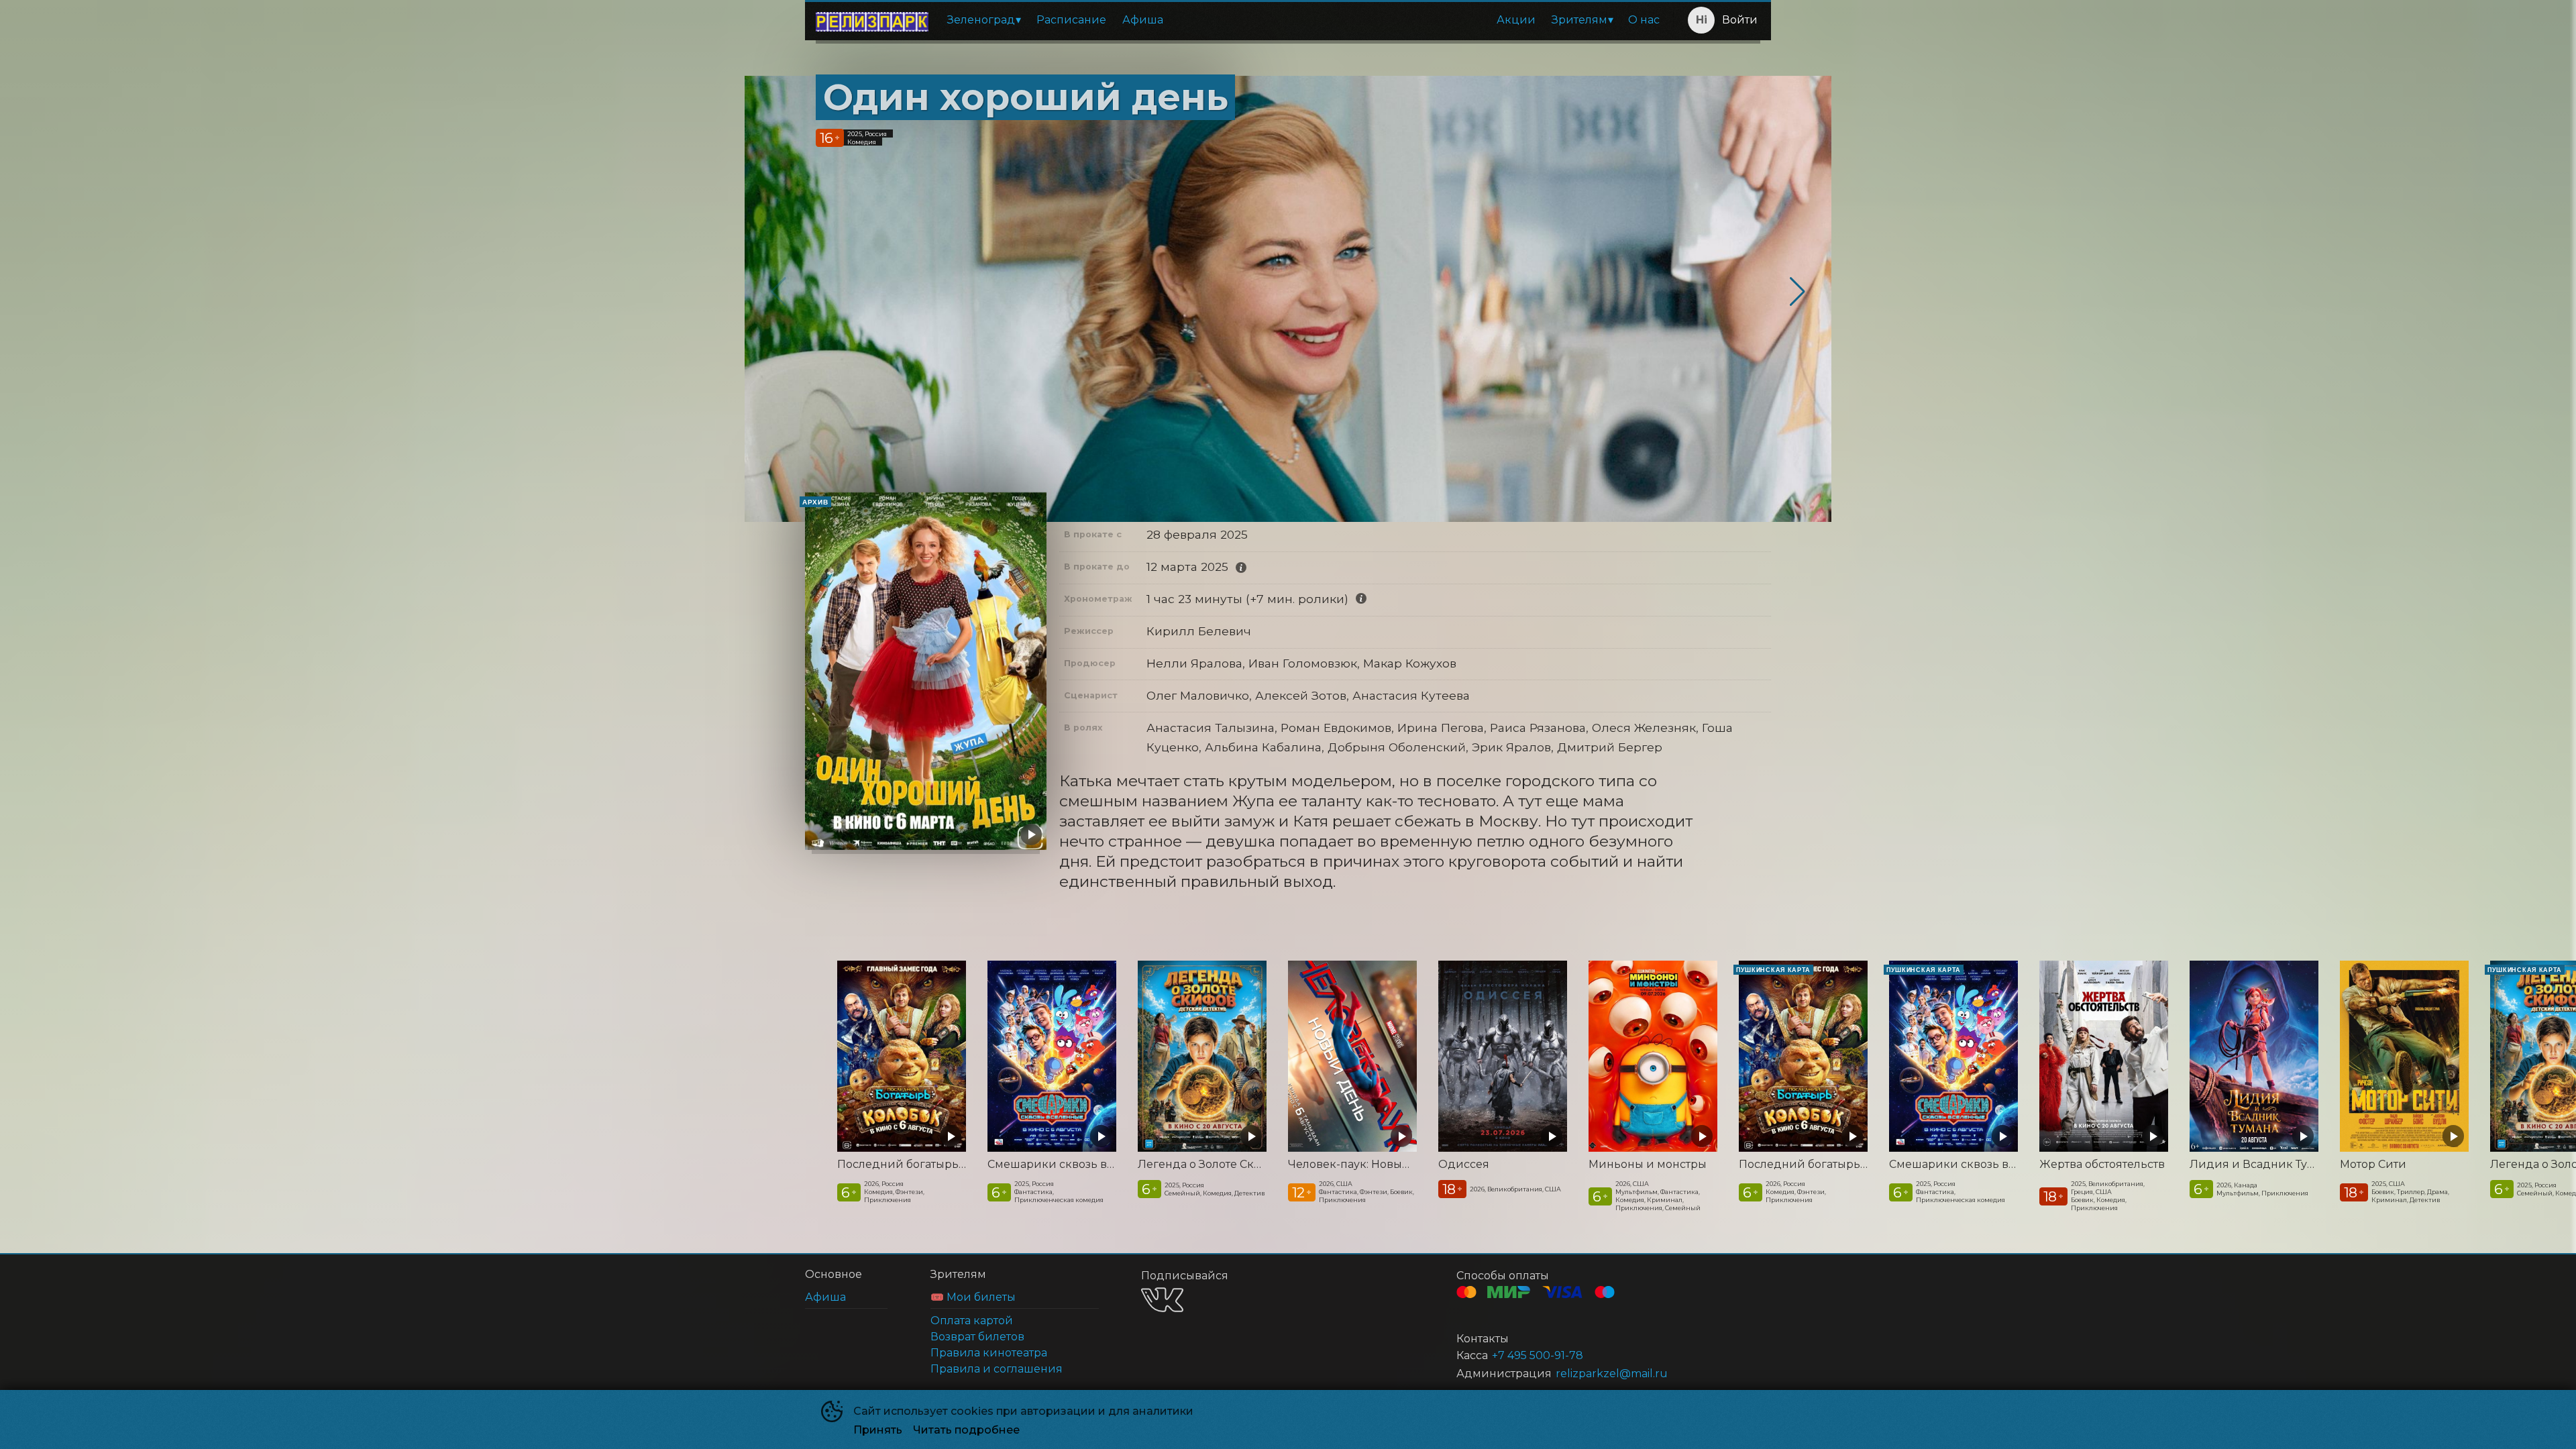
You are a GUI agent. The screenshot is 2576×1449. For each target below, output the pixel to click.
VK (1162, 1300)
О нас (1644, 20)
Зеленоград (981, 20)
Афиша (1143, 20)
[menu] (1303, 20)
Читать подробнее (966, 1430)
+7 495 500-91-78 (1538, 1355)
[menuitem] (984, 20)
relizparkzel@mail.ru (1612, 1374)
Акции (1516, 20)
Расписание (1071, 20)
